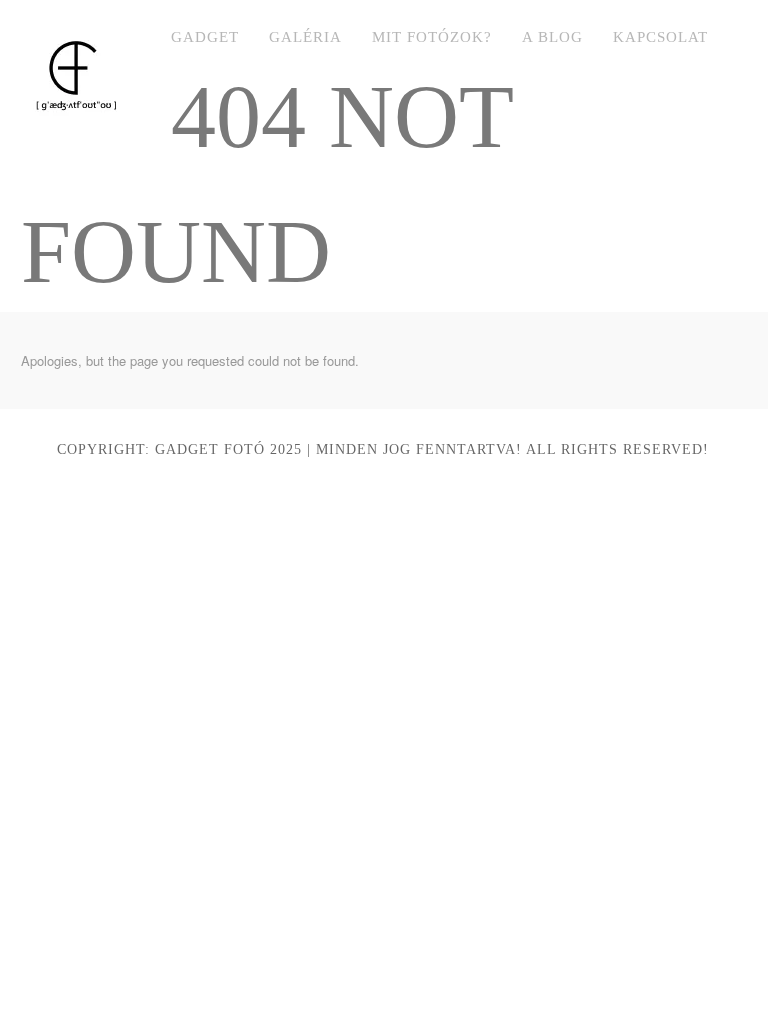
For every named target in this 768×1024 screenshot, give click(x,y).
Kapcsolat (660, 37)
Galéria (305, 37)
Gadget (205, 37)
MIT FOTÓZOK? (432, 37)
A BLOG (552, 37)
